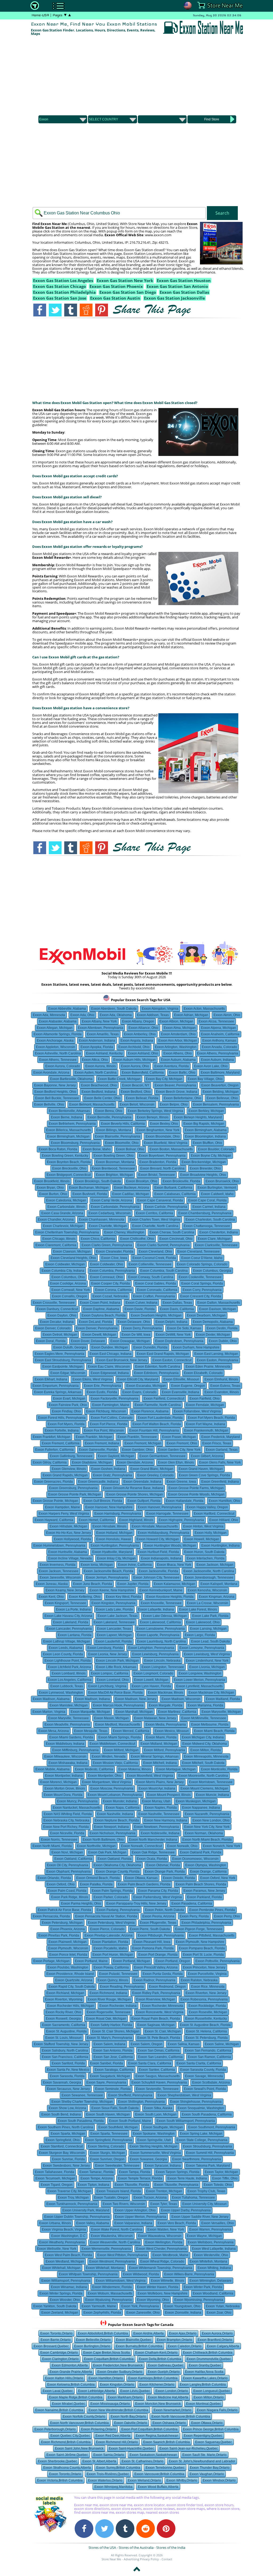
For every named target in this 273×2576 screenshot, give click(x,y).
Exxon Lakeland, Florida (71, 1622)
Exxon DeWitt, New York (173, 1335)
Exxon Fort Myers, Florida (66, 1424)
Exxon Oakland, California (73, 1859)
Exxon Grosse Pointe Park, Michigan (75, 1494)
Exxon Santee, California (157, 2070)
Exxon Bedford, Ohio (136, 1092)
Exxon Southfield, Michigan (118, 2127)
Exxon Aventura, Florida (172, 1066)
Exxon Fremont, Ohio (182, 1443)
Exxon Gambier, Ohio (137, 1450)
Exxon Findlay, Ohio (66, 1411)
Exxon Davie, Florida (140, 1309)
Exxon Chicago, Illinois (59, 1239)
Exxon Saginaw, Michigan (156, 2025)
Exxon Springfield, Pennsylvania (109, 2140)
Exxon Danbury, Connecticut (57, 1309)
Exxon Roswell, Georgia (63, 2019)
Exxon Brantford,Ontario (215, 2340)
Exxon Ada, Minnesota (49, 1015)
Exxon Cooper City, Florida (111, 1283)
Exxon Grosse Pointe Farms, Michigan (196, 1488)
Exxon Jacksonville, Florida (158, 1571)
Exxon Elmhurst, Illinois (221, 1379)
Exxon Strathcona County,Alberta (67, 2468)
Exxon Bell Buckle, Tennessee (57, 1098)
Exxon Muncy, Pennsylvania (77, 1801)
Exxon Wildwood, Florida (141, 2274)
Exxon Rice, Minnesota (208, 1987)
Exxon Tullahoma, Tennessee (193, 2198)
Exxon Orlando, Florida (54, 1878)
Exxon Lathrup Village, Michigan (67, 1641)
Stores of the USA (102, 2548)
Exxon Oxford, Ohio (61, 1884)
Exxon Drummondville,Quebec (209, 2359)
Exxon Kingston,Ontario (117, 2385)
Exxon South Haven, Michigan (108, 2114)
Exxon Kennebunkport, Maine (161, 1590)
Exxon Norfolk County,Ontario (84, 2416)
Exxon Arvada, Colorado (219, 1047)
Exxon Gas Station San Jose (60, 298)
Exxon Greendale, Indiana (142, 1482)
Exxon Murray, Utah (156, 1801)
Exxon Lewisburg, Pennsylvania (155, 1654)
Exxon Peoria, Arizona (158, 1916)
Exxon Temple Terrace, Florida (140, 2178)
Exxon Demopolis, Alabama (213, 1322)
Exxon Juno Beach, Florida (93, 1584)
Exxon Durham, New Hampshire (196, 1347)
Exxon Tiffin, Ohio (225, 2178)
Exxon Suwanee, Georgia (148, 2159)
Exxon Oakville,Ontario (131, 2423)
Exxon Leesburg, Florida (105, 1648)
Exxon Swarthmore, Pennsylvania (197, 2159)
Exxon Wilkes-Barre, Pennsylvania (189, 2274)
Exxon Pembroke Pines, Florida (212, 1910)
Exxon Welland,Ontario (144, 2480)
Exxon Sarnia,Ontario (109, 2455)
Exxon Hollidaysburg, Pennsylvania (164, 1533)
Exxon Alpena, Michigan (218, 1028)
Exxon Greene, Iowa (181, 1482)
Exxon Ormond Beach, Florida (98, 1878)
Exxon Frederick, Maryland (221, 1437)
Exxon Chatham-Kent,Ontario (156, 2353)
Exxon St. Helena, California (206, 2031)
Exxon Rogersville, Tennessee (109, 2012)
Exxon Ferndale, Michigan (205, 1405)
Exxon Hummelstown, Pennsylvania (59, 1546)
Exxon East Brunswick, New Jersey (122, 1360)
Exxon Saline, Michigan (222, 2044)
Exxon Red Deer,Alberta (113, 2436)
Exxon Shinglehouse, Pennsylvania (196, 2102)
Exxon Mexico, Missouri (172, 1731)
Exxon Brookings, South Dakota (98, 1181)
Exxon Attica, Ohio (95, 1060)
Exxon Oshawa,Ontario (169, 2423)
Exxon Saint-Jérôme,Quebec (67, 2455)
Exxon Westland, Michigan (65, 2261)
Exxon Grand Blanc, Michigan (152, 1469)
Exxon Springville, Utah (154, 2140)
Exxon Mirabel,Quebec (69, 2404)
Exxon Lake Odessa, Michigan (165, 1616)
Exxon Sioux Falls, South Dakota (115, 2108)
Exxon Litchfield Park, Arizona (69, 1667)
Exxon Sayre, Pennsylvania (106, 2082)
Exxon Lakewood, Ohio (203, 1622)
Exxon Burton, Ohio (53, 1194)
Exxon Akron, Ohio (227, 1015)
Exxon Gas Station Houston (184, 280)
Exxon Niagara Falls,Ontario (217, 2410)
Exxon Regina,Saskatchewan (157, 2436)
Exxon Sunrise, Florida (68, 2159)
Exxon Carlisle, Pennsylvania (166, 1207)
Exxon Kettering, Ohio (85, 1597)
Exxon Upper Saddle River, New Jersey (200, 2217)
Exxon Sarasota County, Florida (203, 2070)
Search (222, 213)
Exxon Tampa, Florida (135, 2172)
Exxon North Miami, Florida (52, 1846)
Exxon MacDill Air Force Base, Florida (115, 1693)
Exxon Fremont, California (61, 1443)
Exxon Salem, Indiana (109, 2044)
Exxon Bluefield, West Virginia (166, 1143)
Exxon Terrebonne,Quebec (165, 2468)
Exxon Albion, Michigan (176, 1021)
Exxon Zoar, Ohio (219, 2313)
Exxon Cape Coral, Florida (207, 1200)
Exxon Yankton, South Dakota (55, 2306)
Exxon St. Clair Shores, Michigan (116, 2031)
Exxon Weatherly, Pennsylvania (62, 2242)
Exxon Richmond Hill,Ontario (117, 2442)
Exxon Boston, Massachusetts (171, 1149)
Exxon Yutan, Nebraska (223, 2306)
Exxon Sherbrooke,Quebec (57, 2461)
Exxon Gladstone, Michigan (92, 1462)
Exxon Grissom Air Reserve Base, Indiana (133, 1488)
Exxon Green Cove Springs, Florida (204, 1475)
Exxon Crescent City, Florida (201, 1296)
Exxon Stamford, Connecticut (62, 2146)
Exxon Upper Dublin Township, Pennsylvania (77, 2217)
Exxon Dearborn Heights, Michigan (156, 1315)
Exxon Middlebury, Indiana (65, 1744)
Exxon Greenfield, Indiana (220, 1482)
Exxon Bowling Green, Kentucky (65, 1156)
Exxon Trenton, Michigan (164, 2191)
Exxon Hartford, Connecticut (214, 1514)
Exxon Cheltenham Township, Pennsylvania (67, 1232)
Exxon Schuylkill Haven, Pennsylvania (159, 2082)
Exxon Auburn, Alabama (178, 1060)
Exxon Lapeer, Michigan (114, 1635)
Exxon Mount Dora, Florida (63, 1795)
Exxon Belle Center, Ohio (102, 1098)
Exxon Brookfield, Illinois (52, 1181)
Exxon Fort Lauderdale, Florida (160, 1418)
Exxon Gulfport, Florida (144, 1501)
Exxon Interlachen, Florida (206, 1558)
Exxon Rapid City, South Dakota (72, 1987)
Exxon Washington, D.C (68, 2236)
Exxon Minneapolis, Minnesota (206, 1756)
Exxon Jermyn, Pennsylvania (107, 1578)
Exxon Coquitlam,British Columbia (109, 2359)
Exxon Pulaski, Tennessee (118, 1974)
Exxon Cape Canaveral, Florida (160, 1200)
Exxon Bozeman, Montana (115, 1162)
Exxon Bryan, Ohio (50, 1188)
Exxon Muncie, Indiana (212, 1795)
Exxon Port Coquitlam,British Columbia (149, 2429)
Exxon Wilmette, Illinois (168, 2281)
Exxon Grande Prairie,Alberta (71, 2372)
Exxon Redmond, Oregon (167, 1987)
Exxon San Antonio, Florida (113, 2051)
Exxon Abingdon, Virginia (160, 1009)
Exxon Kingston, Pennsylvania (113, 1603)
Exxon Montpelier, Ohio (105, 1776)
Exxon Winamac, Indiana (69, 2287)
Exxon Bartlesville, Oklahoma (71, 1079)
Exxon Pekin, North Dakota (164, 1910)
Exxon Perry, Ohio (227, 1916)
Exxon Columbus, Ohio (68, 1277)
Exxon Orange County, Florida (118, 1872)
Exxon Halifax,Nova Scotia (204, 2372)
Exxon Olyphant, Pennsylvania (69, 1872)
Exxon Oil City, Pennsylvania (68, 1865)
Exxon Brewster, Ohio (205, 1168)
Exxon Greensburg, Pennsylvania (73, 1488)
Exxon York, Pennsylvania (140, 2306)
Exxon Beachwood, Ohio (99, 1085)
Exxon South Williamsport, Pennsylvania (186, 2121)
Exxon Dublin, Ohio (223, 1341)
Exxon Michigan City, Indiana (203, 1737)
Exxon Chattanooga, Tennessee (207, 1226)
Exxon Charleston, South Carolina (210, 1220)
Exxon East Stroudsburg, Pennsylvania (63, 1360)
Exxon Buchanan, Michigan (89, 1188)
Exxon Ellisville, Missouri (181, 1379)
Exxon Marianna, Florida (205, 1705)
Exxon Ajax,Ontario (183, 2333)
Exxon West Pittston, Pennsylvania (122, 2255)
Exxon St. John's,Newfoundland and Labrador (202, 2461)
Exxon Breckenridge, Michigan (204, 1162)
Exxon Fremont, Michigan (143, 1443)
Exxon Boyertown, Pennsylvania (162, 1156)
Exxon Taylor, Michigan (221, 2172)
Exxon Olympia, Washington (206, 1865)
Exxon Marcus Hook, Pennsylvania (118, 1705)
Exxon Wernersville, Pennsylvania (106, 2249)
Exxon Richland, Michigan (65, 1993)
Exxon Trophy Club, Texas (206, 2191)
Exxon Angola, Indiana (137, 1041)
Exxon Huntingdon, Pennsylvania (115, 1546)
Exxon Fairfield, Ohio (205, 1399)
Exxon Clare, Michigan (214, 1239)
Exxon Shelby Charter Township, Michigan (82, 2102)
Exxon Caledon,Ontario (185, 2346)
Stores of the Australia (136, 2548)
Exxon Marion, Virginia (49, 1712)
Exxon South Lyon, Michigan (156, 2114)
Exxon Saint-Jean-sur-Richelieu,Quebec (189, 2448)
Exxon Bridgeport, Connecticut (69, 1175)
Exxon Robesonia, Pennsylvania (204, 1999)
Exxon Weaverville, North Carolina (115, 2242)
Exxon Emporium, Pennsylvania (56, 1386)
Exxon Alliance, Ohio (143, 1028)
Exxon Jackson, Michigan (215, 1565)
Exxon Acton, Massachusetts (204, 1009)
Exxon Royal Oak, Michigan (106, 2019)
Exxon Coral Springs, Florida (202, 1283)
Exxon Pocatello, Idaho (110, 1948)
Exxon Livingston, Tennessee (163, 1667)
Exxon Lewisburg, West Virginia (207, 1654)
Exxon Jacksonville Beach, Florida (109, 1571)
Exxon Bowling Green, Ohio (114, 1156)
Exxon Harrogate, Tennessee (167, 1514)
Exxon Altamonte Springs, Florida (58, 1034)
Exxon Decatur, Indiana (57, 1322)
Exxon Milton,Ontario (209, 2397)
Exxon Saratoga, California (114, 2070)
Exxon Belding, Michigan (221, 1092)
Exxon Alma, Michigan (180, 1028)
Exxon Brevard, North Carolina (162, 1168)
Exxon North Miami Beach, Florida (207, 1840)
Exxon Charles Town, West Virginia (155, 1220)
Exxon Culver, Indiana (141, 1303)
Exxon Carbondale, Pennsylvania (115, 1207)
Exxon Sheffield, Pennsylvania (130, 2095)
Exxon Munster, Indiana (120, 1801)
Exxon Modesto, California (94, 1769)
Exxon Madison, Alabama (51, 1699)
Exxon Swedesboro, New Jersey (66, 2166)
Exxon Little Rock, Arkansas (116, 1667)
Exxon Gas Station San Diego (128, 292)
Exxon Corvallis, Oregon (70, 1296)
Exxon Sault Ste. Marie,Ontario (204, 2455)
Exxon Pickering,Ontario (99, 2429)
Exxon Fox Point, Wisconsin (104, 1430)
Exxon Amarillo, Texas (103, 1034)
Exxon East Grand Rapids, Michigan (163, 1354)
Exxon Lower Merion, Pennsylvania (199, 1680)
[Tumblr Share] (125, 2529)
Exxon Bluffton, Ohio (207, 1143)
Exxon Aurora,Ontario (217, 2333)
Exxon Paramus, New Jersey (204, 1891)
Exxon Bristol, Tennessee (157, 1175)
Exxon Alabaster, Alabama (58, 1021)
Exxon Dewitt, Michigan (99, 1335)
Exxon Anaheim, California (220, 1034)
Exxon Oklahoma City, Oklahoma (117, 1865)
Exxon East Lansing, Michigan (216, 1354)
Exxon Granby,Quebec (205, 2365)
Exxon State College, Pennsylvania (202, 2140)
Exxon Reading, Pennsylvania (122, 1987)
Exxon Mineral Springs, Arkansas (155, 1756)
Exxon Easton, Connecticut (172, 1360)
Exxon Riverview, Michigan (156, 1999)
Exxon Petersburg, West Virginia (111, 1923)
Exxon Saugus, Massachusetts (158, 2076)
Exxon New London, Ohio (211, 1820)
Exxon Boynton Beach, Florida (69, 1162)
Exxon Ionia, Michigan (97, 1565)
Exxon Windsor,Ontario (219, 2480)
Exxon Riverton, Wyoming (64, 1999)
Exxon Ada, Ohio (82, 1015)
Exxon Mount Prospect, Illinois (169, 1795)
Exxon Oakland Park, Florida (201, 1852)
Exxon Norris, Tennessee (59, 1840)
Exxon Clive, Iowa (114, 1258)
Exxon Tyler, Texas (164, 2204)
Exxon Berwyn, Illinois (153, 1117)
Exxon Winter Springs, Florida (61, 2293)
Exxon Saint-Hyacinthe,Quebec (131, 2448)
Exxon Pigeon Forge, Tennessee (199, 1929)
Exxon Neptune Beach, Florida (117, 1820)
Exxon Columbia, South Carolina (164, 1271)
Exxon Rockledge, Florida (207, 2006)
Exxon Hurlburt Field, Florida (158, 1552)
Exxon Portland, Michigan (132, 1961)
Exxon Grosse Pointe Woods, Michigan (196, 1494)
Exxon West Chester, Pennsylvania (161, 2249)
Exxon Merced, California (131, 1731)
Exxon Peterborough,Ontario (55, 2429)
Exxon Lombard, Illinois (69, 1673)
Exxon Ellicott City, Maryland (138, 1379)
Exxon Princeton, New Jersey (204, 1967)
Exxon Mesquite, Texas (91, 1731)
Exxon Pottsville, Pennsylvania (218, 1961)
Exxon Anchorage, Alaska (55, 1041)
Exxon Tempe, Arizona (97, 2178)
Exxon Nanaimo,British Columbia (59, 2410)
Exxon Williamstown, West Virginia (121, 2281)
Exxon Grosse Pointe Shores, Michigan (135, 1494)
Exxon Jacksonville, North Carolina (209, 1571)
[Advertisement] (137, 76)
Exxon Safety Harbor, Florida (111, 2025)
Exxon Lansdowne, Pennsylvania (161, 1629)
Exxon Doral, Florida (51, 1341)
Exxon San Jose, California (113, 2057)
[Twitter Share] (105, 2529)
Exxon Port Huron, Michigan (113, 1955)
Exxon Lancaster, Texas (114, 1629)
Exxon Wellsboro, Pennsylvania (211, 2242)
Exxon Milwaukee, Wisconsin (65, 1756)
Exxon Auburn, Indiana (217, 1060)
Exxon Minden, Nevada (109, 1756)
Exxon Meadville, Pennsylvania (67, 1725)
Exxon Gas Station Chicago (59, 286)
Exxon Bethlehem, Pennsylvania (72, 1124)
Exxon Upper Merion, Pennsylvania (140, 2217)
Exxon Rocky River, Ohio (63, 2012)
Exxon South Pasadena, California (207, 2114)
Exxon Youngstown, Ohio (182, 2306)
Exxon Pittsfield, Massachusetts (212, 1935)
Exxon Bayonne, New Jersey (55, 1085)
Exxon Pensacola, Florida (51, 1916)
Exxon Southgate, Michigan (163, 2127)
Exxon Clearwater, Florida (115, 1252)
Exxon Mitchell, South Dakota (203, 1763)
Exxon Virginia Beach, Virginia (64, 2229)
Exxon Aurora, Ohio (135, 1066)
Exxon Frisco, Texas (217, 1443)
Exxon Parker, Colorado (111, 1897)
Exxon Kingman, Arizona (217, 1597)
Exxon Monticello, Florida (219, 1769)
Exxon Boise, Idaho (97, 1149)
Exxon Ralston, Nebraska (199, 1980)
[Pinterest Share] (166, 2529)
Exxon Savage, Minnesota (204, 2076)
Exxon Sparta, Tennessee (109, 2134)
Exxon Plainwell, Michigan (68, 1942)
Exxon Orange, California (208, 1872)
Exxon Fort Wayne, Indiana (206, 1424)
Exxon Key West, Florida (123, 1597)
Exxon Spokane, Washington (154, 2134)
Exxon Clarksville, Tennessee (216, 1245)
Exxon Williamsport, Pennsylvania (66, 2281)
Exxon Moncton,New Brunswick (158, 2404)
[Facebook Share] (84, 2529)
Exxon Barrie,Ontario (56, 2340)
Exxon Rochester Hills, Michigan (71, 2006)
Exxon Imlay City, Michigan (116, 1558)
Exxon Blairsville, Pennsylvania (118, 1136)
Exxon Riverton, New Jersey (206, 1993)
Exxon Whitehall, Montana (105, 2268)
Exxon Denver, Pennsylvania (97, 1328)
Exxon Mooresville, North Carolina (203, 1776)
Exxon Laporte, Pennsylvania (158, 1635)
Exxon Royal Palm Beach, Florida (156, 2019)
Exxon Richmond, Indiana (108, 1993)
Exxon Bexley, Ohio (164, 1124)
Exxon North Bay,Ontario (128, 2416)
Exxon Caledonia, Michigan (66, 1200)
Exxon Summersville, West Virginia (156, 2153)
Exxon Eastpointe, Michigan (63, 1367)
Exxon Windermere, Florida (112, 2287)
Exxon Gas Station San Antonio (177, 286)
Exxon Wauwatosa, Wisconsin (160, 2236)
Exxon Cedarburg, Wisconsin (110, 1213)
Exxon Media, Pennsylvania (166, 1725)
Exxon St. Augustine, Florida (66, 2031)
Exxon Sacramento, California (64, 2025)
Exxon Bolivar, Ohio (130, 1149)
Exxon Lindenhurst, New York (207, 1661)
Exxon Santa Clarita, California (199, 2063)
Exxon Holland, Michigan (114, 1533)
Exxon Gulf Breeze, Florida (103, 1501)
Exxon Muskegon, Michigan (196, 1801)
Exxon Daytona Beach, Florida (104, 1315)
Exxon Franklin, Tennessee (137, 1437)
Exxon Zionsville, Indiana (183, 2313)
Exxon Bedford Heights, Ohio (55, 1092)
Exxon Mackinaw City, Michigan (211, 1693)
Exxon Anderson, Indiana (97, 1041)
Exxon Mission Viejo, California (115, 1763)
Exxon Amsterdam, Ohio (178, 1034)
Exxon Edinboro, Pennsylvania (156, 1373)
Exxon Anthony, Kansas (219, 1041)
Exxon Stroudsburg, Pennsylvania (207, 2146)
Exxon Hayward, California (54, 1520)
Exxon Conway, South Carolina (151, 1277)
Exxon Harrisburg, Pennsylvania (118, 1514)
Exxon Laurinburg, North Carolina (161, 1641)
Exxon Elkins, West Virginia (92, 1379)
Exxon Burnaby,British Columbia (139, 2346)
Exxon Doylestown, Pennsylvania (179, 1341)
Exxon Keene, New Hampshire (112, 1590)
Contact (167, 2559)
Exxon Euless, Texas (225, 1386)
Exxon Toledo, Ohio (218, 2185)
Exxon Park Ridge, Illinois (70, 1897)
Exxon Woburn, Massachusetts (110, 2293)
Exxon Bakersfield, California (143, 1073)
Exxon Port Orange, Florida (158, 1955)
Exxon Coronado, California (157, 1290)
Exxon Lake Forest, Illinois (198, 1609)
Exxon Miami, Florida (161, 1737)
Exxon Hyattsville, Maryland (112, 1552)
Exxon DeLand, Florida (96, 1322)
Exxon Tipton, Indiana (94, 2185)
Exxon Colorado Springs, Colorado (202, 1264)
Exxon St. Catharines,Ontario (142, 2461)
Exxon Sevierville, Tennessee (157, 2089)
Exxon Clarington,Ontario (60, 2359)
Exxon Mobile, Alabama (53, 1769)
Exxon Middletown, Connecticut (112, 1744)
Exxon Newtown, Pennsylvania (156, 1827)
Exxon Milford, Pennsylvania (164, 1750)
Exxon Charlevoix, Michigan (63, 1226)
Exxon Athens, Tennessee (58, 1060)
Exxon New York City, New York (207, 1827)
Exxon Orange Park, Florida (165, 1872)
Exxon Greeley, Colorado (155, 1475)
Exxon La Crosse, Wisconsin (208, 1603)
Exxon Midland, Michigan (159, 1744)
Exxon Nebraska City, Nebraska (66, 1820)
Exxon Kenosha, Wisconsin (207, 1590)
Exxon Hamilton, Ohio (224, 1501)
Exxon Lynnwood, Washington (61, 1693)
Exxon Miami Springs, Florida (120, 1737)
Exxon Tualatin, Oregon (111, 2198)
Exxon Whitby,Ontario (182, 2480)
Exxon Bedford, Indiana (99, 1092)
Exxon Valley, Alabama (93, 2223)
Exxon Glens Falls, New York (220, 1462)
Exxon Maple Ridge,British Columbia (76, 2397)
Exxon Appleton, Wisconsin (56, 1047)
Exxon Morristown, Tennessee (211, 1782)
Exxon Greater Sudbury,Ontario (120, 2372)
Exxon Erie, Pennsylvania (103, 1386)
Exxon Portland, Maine (91, 1961)
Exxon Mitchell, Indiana (160, 1763)
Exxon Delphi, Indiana (171, 1322)
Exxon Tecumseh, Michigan (55, 2178)
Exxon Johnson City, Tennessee (156, 1578)
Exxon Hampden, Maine (63, 1507)
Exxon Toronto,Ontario (56, 2333)
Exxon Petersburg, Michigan (62, 1923)
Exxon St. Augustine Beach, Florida (205, 2025)
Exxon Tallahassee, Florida (55, 2172)
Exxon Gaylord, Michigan (116, 1456)
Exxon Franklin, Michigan (94, 1437)
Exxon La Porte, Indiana (73, 1609)
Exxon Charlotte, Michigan (108, 1226)
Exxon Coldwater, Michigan (65, 1264)
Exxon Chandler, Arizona (56, 1220)
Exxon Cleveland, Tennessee (198, 1252)
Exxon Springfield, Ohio (63, 2140)
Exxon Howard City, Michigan (158, 1539)
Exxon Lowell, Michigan (151, 1680)
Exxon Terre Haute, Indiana (187, 2178)
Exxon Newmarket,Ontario (172, 2410)
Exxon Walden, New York (166, 2229)
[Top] (137, 2572)
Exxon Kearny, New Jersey (65, 1590)
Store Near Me (111, 2559)
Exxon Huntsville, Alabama (68, 1552)
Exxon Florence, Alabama (150, 1411)
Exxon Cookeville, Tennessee (200, 1277)
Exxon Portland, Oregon (173, 1961)
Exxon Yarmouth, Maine (99, 2306)
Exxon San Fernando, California (208, 2051)
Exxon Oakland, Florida (115, 1859)
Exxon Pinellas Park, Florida (59, 1935)
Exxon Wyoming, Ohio (153, 2300)
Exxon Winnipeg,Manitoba (113, 2487)
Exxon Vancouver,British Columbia (159, 2474)
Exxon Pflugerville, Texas (158, 1923)
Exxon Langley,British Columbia (203, 2385)
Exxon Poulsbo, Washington (68, 1967)
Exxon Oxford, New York (218, 1878)
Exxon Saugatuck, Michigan (110, 2076)
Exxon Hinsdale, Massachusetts (155, 1526)
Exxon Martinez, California (177, 1712)
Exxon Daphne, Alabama (101, 1309)
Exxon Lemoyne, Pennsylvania (202, 1648)
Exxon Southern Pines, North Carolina (65, 2127)
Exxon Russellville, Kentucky (206, 2019)
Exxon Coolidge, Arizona (68, 1283)
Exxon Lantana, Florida (75, 1635)
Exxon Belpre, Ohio (174, 1104)
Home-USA (40, 15)
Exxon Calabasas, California (175, 1194)
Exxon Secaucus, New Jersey (68, 2089)
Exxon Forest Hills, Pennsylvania (62, 1418)
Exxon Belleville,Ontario (93, 2340)
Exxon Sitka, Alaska (158, 2108)
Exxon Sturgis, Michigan (108, 2153)
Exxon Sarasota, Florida (67, 2076)
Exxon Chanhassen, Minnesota (102, 1220)
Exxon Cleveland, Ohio (155, 1252)
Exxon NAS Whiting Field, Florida (68, 1814)
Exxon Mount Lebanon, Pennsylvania (115, 1795)
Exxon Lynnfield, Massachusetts (199, 1686)
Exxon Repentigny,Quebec (203, 2436)
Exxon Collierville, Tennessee (150, 1264)
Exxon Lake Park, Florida (210, 1616)
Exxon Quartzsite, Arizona (74, 1980)
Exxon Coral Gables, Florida (156, 1283)
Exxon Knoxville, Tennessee (161, 1603)
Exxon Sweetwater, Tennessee (117, 2166)
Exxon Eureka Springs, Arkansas (58, 1392)
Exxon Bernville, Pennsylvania (109, 1117)
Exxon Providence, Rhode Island (70, 1974)
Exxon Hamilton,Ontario (106, 2378)
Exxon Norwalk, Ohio (182, 1846)
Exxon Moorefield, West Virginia (150, 1776)
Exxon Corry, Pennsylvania (202, 1290)
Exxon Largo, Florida (200, 1635)
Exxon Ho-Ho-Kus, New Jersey (69, 1533)
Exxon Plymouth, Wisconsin (68, 1948)
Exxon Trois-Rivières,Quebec (108, 2474)
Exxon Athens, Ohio (178, 1053)
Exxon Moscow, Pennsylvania (112, 1788)
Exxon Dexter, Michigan (213, 1335)
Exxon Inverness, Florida (58, 1565)
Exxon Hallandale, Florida (185, 1501)
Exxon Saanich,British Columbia (166, 2442)
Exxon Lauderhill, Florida (114, 1641)
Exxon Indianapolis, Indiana (161, 1558)
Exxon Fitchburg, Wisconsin (106, 1411)
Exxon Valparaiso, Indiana (133, 2223)
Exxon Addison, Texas (153, 1015)
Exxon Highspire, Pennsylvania (181, 1520)
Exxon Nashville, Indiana (115, 1814)
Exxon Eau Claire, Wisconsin (109, 1367)
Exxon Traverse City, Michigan (69, 2191)
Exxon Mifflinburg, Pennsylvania (75, 1750)
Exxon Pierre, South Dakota (150, 1929)
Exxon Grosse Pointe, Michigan (55, 1501)
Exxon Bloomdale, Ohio (163, 1136)
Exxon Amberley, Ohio (140, 1034)
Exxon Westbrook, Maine (170, 2255)
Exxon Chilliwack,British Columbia (208, 2353)
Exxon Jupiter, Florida (133, 1584)
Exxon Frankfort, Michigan (52, 1437)
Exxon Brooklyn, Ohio (142, 1181)
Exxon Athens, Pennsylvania (218, 1053)
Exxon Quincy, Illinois (113, 1980)
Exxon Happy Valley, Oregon (207, 1507)
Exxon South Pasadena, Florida (81, 2121)
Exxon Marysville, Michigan (221, 1712)
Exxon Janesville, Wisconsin (60, 1578)
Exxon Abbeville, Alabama (67, 1009)
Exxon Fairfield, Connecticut (164, 1399)
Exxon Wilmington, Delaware (210, 2281)
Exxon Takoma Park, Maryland (208, 2166)
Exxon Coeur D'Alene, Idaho (202, 1258)
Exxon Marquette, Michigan (90, 1712)
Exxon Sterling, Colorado (106, 2146)
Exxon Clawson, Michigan (72, 1252)
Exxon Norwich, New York (222, 1846)
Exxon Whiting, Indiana (214, 2268)
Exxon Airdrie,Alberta (148, 2333)
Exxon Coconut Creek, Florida (154, 1258)
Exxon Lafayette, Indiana (156, 1609)
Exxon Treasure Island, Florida (119, 2191)
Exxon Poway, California (111, 1967)
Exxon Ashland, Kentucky (104, 1053)
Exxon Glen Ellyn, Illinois (176, 1462)
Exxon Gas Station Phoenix (116, 286)
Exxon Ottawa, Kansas (141, 1878)
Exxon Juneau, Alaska (52, 1584)
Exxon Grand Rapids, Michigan (65, 1475)
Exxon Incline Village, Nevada (70, 1558)
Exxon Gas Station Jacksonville (174, 298)
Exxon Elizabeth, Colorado (203, 1373)
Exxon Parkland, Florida (204, 1897)
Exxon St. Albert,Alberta (99, 2461)
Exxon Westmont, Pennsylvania (112, 2261)
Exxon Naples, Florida (161, 1808)
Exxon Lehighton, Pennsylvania (151, 1648)
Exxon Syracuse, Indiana (163, 2166)
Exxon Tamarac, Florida (97, 2172)
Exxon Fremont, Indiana (102, 1443)
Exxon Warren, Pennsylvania (210, 2229)
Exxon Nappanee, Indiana (201, 1808)
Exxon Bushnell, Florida (90, 1194)
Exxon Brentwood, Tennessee (113, 1168)
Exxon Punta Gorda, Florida (163, 1974)
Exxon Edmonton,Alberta (70, 2365)
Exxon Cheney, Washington (124, 1232)
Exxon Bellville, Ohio (49, 1104)
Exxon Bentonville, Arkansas (69, 1111)
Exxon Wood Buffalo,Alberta (158, 2487)
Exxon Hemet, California (96, 1520)
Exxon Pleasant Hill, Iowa (152, 1942)
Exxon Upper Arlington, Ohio (135, 2210)
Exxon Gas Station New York (125, 280)
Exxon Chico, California (98, 1239)
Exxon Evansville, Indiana (180, 1392)
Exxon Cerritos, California (154, 1213)
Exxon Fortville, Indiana (62, 1430)
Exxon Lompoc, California (110, 1673)
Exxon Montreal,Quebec (204, 2404)
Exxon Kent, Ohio (51, 1597)
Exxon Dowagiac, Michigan (130, 1341)
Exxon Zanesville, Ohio (143, 2313)
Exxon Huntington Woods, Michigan (170, 1546)
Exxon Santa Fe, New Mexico (68, 2070)
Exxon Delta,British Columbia (160, 2359)
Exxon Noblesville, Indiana (160, 1833)
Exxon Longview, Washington (200, 1673)
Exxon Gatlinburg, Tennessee (71, 1456)
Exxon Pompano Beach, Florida (202, 1948)
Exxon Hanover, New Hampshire (109, 1507)
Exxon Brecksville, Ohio (69, 1168)
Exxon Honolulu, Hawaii (114, 1539)
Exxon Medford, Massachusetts (118, 1725)
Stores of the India (171, 2548)
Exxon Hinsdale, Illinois (109, 1526)
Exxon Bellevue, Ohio (222, 1098)
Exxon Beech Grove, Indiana (177, 1092)
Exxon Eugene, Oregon (188, 1386)
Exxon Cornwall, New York (71, 1290)
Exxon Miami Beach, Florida (214, 1731)
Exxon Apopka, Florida (97, 1047)
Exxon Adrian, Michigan (191, 1015)
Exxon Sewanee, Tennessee (82, 2095)
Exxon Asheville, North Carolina (58, 1053)
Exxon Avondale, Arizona (51, 1073)
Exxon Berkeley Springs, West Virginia (155, 1111)
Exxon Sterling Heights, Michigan (154, 2146)
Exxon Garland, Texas (222, 1450)
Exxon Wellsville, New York (57, 2249)
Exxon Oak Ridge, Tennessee (153, 1852)
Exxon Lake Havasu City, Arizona (68, 1616)
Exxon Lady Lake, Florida (114, 1609)
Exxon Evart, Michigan (69, 1399)
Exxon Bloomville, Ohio (122, 1143)
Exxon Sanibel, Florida (107, 2063)
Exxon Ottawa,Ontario (207, 2423)
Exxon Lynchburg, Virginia (107, 1686)
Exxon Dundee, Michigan (110, 1347)
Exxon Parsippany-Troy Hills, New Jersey (136, 1904)
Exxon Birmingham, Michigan (68, 1136)
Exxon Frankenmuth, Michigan (206, 1430)
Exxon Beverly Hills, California (123, 1124)
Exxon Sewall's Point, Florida (205, 2089)
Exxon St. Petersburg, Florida (207, 2038)
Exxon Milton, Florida (206, 1750)
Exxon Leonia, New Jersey (108, 1654)
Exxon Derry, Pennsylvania (142, 1328)
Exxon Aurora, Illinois (101, 1066)
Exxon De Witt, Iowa (136, 1335)
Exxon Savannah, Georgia (62, 2082)
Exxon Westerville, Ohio (211, 2255)
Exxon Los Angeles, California (70, 1680)
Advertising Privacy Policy (141, 2559)
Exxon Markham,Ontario (125, 2397)
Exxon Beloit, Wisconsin (137, 1104)
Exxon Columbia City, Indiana (63, 1271)
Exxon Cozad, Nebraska (110, 1296)
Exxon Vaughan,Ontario (207, 2474)
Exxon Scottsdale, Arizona (211, 2082)
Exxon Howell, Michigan (202, 1539)
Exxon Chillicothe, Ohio (137, 1239)
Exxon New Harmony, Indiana (166, 1820)
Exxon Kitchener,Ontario (157, 2385)
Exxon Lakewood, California (160, 1622)
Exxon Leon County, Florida (63, 1654)
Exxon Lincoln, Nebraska (162, 1661)
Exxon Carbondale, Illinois (67, 1207)
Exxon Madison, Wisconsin (181, 1699)
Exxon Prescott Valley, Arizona (156, 1967)
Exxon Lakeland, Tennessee (114, 1622)
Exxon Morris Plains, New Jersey (160, 1782)
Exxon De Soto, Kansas (184, 1328)
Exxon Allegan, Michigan (55, 1028)
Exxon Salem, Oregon (146, 2044)
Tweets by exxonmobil (137, 988)
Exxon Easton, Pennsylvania (217, 1360)
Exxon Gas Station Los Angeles (63, 280)
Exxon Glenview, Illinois (69, 1469)
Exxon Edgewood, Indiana (110, 1373)
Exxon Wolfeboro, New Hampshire (162, 2293)
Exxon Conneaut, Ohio (107, 1277)
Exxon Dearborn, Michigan (206, 1315)
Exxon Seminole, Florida (113, 2089)
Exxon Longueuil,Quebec (212, 2391)
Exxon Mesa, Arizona (54, 1731)
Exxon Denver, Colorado (53, 1328)
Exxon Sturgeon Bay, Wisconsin (62, 2153)
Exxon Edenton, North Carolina (158, 1367)
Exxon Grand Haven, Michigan (201, 1469)
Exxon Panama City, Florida (158, 1891)
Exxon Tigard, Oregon (57, 2185)
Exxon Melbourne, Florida (210, 1725)
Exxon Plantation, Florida (110, 1942)
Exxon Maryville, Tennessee (69, 1718)
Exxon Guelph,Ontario (164, 2372)
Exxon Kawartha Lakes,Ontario (205, 2378)
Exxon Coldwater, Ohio (107, 1264)
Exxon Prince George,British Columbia (211, 2429)
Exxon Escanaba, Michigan (146, 1386)
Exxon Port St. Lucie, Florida (203, 1955)
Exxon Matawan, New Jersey (155, 1718)
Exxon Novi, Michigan (67, 1852)
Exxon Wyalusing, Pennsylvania (109, 2300)
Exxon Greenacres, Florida (53, 1482)
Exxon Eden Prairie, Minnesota (208, 1367)
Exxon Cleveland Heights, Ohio (73, 1258)
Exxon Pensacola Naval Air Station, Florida (106, 1916)
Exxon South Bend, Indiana (61, 2114)
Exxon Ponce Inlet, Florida (68, 1955)
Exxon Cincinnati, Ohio (176, 1239)
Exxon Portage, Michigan (51, 1961)
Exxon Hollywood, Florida (72, 1539)
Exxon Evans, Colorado (139, 1392)
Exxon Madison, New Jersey (136, 1699)
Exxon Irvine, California (135, 1565)
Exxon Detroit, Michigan (60, 1335)
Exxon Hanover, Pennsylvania (160, 1507)
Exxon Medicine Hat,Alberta (168, 2397)
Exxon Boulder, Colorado (216, 1149)
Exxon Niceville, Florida (67, 1833)
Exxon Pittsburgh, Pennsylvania (161, 1935)
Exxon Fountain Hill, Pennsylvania (154, 1430)
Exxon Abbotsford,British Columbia (103, 2333)
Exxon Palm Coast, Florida (67, 1891)
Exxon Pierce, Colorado (107, 1929)
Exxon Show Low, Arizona (67, 2108)
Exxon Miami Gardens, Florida (71, 1737)
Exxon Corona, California (113, 1290)
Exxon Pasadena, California (192, 1904)
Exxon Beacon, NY (136, 1085)
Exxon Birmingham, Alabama (206, 1130)
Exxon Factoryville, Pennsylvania (115, 1399)
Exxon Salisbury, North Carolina (65, 2051)
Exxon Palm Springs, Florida (112, 1891)
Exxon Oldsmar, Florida (163, 1865)
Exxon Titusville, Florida (132, 2185)
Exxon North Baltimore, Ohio (103, 1840)
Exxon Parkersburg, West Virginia (158, 1897)
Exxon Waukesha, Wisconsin (112, 2236)
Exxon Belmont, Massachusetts (92, 1104)
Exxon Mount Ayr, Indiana (157, 1788)
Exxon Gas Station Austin (115, 298)
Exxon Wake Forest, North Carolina (117, 2229)
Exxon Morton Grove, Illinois (65, 1788)
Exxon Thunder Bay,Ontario (210, 2468)
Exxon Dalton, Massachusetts (219, 1303)
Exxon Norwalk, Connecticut (141, 1846)
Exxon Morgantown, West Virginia (107, 1782)
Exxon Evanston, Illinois (222, 1392)
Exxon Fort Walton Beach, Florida (157, 1424)
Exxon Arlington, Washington (176, 1047)
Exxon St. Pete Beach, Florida (159, 2038)
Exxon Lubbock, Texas (67, 1686)
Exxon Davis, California (177, 1309)
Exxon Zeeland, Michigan (60, 2313)
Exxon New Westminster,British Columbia (118, 2410)
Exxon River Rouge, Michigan (109, 1999)
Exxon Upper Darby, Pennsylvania (186, 2210)
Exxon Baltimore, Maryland (220, 1073)
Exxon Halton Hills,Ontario (64, 2378)
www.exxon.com (158, 235)
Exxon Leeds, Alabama (65, 1648)
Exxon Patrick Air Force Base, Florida (65, 1910)
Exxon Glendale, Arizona (135, 1462)
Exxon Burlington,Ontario (92, 2346)
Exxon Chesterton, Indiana (219, 1232)
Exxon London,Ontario (172, 2391)
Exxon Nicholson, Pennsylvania (113, 1833)
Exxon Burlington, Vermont (217, 1188)
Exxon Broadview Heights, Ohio (203, 1175)
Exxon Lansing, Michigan (208, 1629)
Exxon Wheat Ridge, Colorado (162, 2261)
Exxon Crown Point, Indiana (100, 1303)
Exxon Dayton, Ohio (62, 1315)
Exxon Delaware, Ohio (134, 1322)
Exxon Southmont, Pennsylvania (212, 2127)
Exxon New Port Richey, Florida (66, 1827)
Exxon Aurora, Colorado (63, 1066)
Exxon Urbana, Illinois (55, 2223)
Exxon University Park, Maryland (86, 2210)
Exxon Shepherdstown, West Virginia (184, 2095)
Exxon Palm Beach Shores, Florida (201, 1884)
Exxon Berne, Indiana (67, 1117)
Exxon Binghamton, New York (158, 1130)
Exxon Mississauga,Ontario (110, 2404)
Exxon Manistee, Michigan (69, 1705)
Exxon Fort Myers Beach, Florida (211, 1418)
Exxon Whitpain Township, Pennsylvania (88, 2274)
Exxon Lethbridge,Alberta (97, 2391)
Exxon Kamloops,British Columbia (153, 2378)
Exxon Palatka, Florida (96, 1884)
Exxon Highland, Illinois (136, 1520)
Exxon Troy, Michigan (73, 2198)
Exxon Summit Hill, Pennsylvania (210, 2153)
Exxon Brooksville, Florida (181, 1181)
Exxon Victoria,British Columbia (60, 2480)
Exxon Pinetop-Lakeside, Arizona (109, 1935)
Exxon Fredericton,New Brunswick (118, 2365)
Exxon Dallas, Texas (177, 1303)
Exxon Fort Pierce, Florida (109, 1424)
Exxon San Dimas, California (159, 2051)
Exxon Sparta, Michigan (68, 2134)
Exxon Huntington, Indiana (220, 1546)
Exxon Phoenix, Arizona (68, 1929)
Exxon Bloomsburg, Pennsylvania (75, 1143)
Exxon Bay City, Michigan (164, 1079)
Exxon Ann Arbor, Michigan (178, 1041)
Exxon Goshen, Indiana (108, 1469)
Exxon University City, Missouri (204, 2204)
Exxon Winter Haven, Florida (158, 2287)
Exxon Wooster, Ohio (65, 2300)
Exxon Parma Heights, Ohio (81, 1904)
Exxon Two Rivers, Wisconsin (124, 2204)
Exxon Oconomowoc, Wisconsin (195, 1859)
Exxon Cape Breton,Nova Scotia (107, 2353)
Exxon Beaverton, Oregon (220, 1085)
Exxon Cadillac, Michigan (131, 1194)
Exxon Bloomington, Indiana (205, 1136)
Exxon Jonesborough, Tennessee (209, 1578)
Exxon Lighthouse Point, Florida (68, 1661)
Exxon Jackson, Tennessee (59, 1571)
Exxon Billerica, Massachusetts (69, 1130)
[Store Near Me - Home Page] (35, 9)
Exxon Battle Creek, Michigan (119, 1079)
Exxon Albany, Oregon (138, 1021)
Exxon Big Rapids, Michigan (204, 1124)
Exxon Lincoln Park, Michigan (117, 1661)
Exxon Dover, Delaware (88, 1341)
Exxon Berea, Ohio (109, 1111)
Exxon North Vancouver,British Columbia (181, 2416)
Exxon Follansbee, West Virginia (197, 1411)
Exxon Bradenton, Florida (158, 1162)
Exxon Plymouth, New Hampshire (200, 1942)
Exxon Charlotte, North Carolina (155, 1226)
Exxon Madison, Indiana (92, 1699)
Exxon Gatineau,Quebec (166, 2365)
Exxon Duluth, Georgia (70, 1347)
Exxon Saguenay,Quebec (214, 2442)
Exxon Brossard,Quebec (51, 2346)
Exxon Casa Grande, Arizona (62, 1213)
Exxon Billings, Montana (114, 1130)
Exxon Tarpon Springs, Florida (178, 2172)
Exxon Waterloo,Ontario (105, 2480)
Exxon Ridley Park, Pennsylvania (156, 1993)
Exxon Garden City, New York (179, 1450)
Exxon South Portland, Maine (130, 2121)
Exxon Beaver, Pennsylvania (175, 1085)
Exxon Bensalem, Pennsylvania (216, 1104)
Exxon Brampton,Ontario (174, 2340)
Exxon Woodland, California (213, 2293)
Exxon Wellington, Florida (164, 2242)
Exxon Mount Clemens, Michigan (204, 1788)
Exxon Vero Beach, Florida (177, 2223)
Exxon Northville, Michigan (96, 1846)
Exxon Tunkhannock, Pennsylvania (72, 2204)
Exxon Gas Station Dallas (184, 292)
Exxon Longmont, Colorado (153, 1673)
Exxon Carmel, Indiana (209, 1207)
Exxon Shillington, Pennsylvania (141, 2102)
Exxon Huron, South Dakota (204, 1552)
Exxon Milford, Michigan (121, 1750)
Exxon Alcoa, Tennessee (216, 1021)
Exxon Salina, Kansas (184, 2044)
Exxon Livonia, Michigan (207, 1667)
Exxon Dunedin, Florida (150, 1347)
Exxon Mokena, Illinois (135, 1769)
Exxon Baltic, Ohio (182, 1073)
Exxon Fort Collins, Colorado (112, 1418)
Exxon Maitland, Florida (223, 1699)
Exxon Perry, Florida (194, 1916)
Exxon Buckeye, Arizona (132, 1188)
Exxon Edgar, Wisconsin (68, 1373)
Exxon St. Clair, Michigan (163, 2031)
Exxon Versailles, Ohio (218, 2223)
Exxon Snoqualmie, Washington (201, 2108)
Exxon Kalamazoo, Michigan (174, 1584)
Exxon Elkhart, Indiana (51, 1379)
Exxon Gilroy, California (50, 1462)
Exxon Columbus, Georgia (212, 1271)
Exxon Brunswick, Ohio (222, 1181)
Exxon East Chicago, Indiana (111, 1354)
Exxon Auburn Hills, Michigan (135, 1060)
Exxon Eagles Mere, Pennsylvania (59, 1354)
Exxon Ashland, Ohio (143, 1053)
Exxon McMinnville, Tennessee (204, 1718)
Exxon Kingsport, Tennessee (65, 1603)
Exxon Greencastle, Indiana (98, 1482)
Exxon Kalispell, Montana (219, 1584)
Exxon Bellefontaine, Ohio (182, 1098)
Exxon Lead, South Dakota (210, 1641)
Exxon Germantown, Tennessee (162, 1456)
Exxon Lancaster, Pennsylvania (69, 1629)
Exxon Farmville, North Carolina (158, 1405)
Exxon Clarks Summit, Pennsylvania (163, 1245)
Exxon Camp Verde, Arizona (112, 1200)
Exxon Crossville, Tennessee (54, 1303)
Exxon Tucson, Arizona (150, 2198)
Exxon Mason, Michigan (111, 1718)
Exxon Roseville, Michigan (208, 2012)
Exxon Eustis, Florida (102, 1392)
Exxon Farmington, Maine (111, 1405)
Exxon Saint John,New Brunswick (79, 2448)
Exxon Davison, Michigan (218, 1309)
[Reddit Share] (146, 2529)
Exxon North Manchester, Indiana (153, 1840)
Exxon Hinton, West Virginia (203, 1526)
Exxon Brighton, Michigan (115, 1175)
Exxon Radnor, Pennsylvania (154, 1980)
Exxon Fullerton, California (54, 1450)
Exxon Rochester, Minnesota (162, 2006)
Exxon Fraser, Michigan (179, 1437)
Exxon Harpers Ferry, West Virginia (64, 1514)
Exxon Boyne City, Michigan (211, 1156)
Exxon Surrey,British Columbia (118, 2468)
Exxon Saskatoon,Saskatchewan (153, 2455)
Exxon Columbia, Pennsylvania (112, 1271)
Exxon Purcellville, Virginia (207, 1974)
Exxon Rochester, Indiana (118, 2006)
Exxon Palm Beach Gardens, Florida (144, 1884)
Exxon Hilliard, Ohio (224, 1520)
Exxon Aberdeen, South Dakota (114, 1009)
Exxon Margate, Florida (166, 1705)
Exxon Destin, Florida (222, 1328)
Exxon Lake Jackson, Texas (118, 1616)
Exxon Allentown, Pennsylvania (101, 1028)
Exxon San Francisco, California (65, 2057)
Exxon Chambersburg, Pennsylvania (205, 1213)
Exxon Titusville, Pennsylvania (176, 2185)
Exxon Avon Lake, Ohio (211, 1066)
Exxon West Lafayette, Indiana (214, 2249)
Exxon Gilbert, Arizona (207, 1456)
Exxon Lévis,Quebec (135, 2391)
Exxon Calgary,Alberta (223, 2346)
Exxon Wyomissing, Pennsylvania (199, 2300)
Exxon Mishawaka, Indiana (68, 1763)
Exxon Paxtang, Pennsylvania (118, 1910)
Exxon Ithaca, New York (174, 1565)
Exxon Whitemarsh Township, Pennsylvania (161, 2268)
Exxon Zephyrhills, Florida (102, 2313)
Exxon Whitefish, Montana (208, 2261)
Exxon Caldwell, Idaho (217, 1194)
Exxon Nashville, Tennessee (159, 1814)
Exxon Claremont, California (56, 1245)
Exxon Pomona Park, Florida (153, 1948)
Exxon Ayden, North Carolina (96, 1073)
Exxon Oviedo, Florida (179, 1878)
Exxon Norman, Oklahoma (204, 1833)
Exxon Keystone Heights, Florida (170, 1597)
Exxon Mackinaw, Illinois (166, 1693)
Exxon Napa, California (123, 1808)
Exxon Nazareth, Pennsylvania (207, 1814)
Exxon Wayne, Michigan (204, 2236)
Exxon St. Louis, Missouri (63, 2038)
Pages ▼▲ (62, 15)
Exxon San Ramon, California (209, 2057)
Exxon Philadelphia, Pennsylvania (206, 1923)
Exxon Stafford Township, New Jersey (61, 2044)
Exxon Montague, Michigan (176, 1769)
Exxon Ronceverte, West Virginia (160, 2012)
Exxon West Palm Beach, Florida (68, 2255)
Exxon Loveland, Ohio (113, 1680)
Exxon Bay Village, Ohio (205, 1079)
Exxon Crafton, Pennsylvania (154, 1296)
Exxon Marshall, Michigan (134, 1712)
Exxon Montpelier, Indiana (64, 1776)
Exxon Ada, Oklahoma (116, 1015)
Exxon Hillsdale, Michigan (68, 1526)
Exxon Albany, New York (99, 1021)
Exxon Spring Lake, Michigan (201, 2134)
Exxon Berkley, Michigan (206, 1111)
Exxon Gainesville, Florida (98, 1450)
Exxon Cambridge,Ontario (59, 2353)
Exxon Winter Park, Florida (203, 2287)
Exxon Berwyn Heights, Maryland (198, 1117)
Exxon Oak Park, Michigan (107, 1852)
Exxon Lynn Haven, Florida (151, 1686)
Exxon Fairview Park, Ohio (68, 1405)
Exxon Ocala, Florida (152, 1859)
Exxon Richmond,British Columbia (66, 2442)
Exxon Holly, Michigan (211, 1533)
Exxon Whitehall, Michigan (61, 2268)
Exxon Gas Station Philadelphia (64, 292)
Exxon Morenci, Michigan (59, 1782)
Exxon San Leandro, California (160, 2057)
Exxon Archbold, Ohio (134, 1047)
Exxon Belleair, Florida (142, 1098)
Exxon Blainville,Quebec (134, 2340)
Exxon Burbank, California (173, 1188)
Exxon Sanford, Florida (68, 2063)
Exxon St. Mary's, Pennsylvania (109, 2038)
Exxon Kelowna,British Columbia (71, 2385)
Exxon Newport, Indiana (111, 1827)
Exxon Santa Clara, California (150, 2063)
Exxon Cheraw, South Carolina (172, 1232)
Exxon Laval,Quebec (58, 2391)
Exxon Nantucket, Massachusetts (77, 1808)
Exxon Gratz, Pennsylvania (113, 1475)
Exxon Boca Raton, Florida (58, 1149)
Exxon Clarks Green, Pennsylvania (107, 1245)
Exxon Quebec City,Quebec (70, 2436)
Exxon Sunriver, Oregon (107, 2159)
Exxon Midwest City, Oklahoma (205, 1744)
